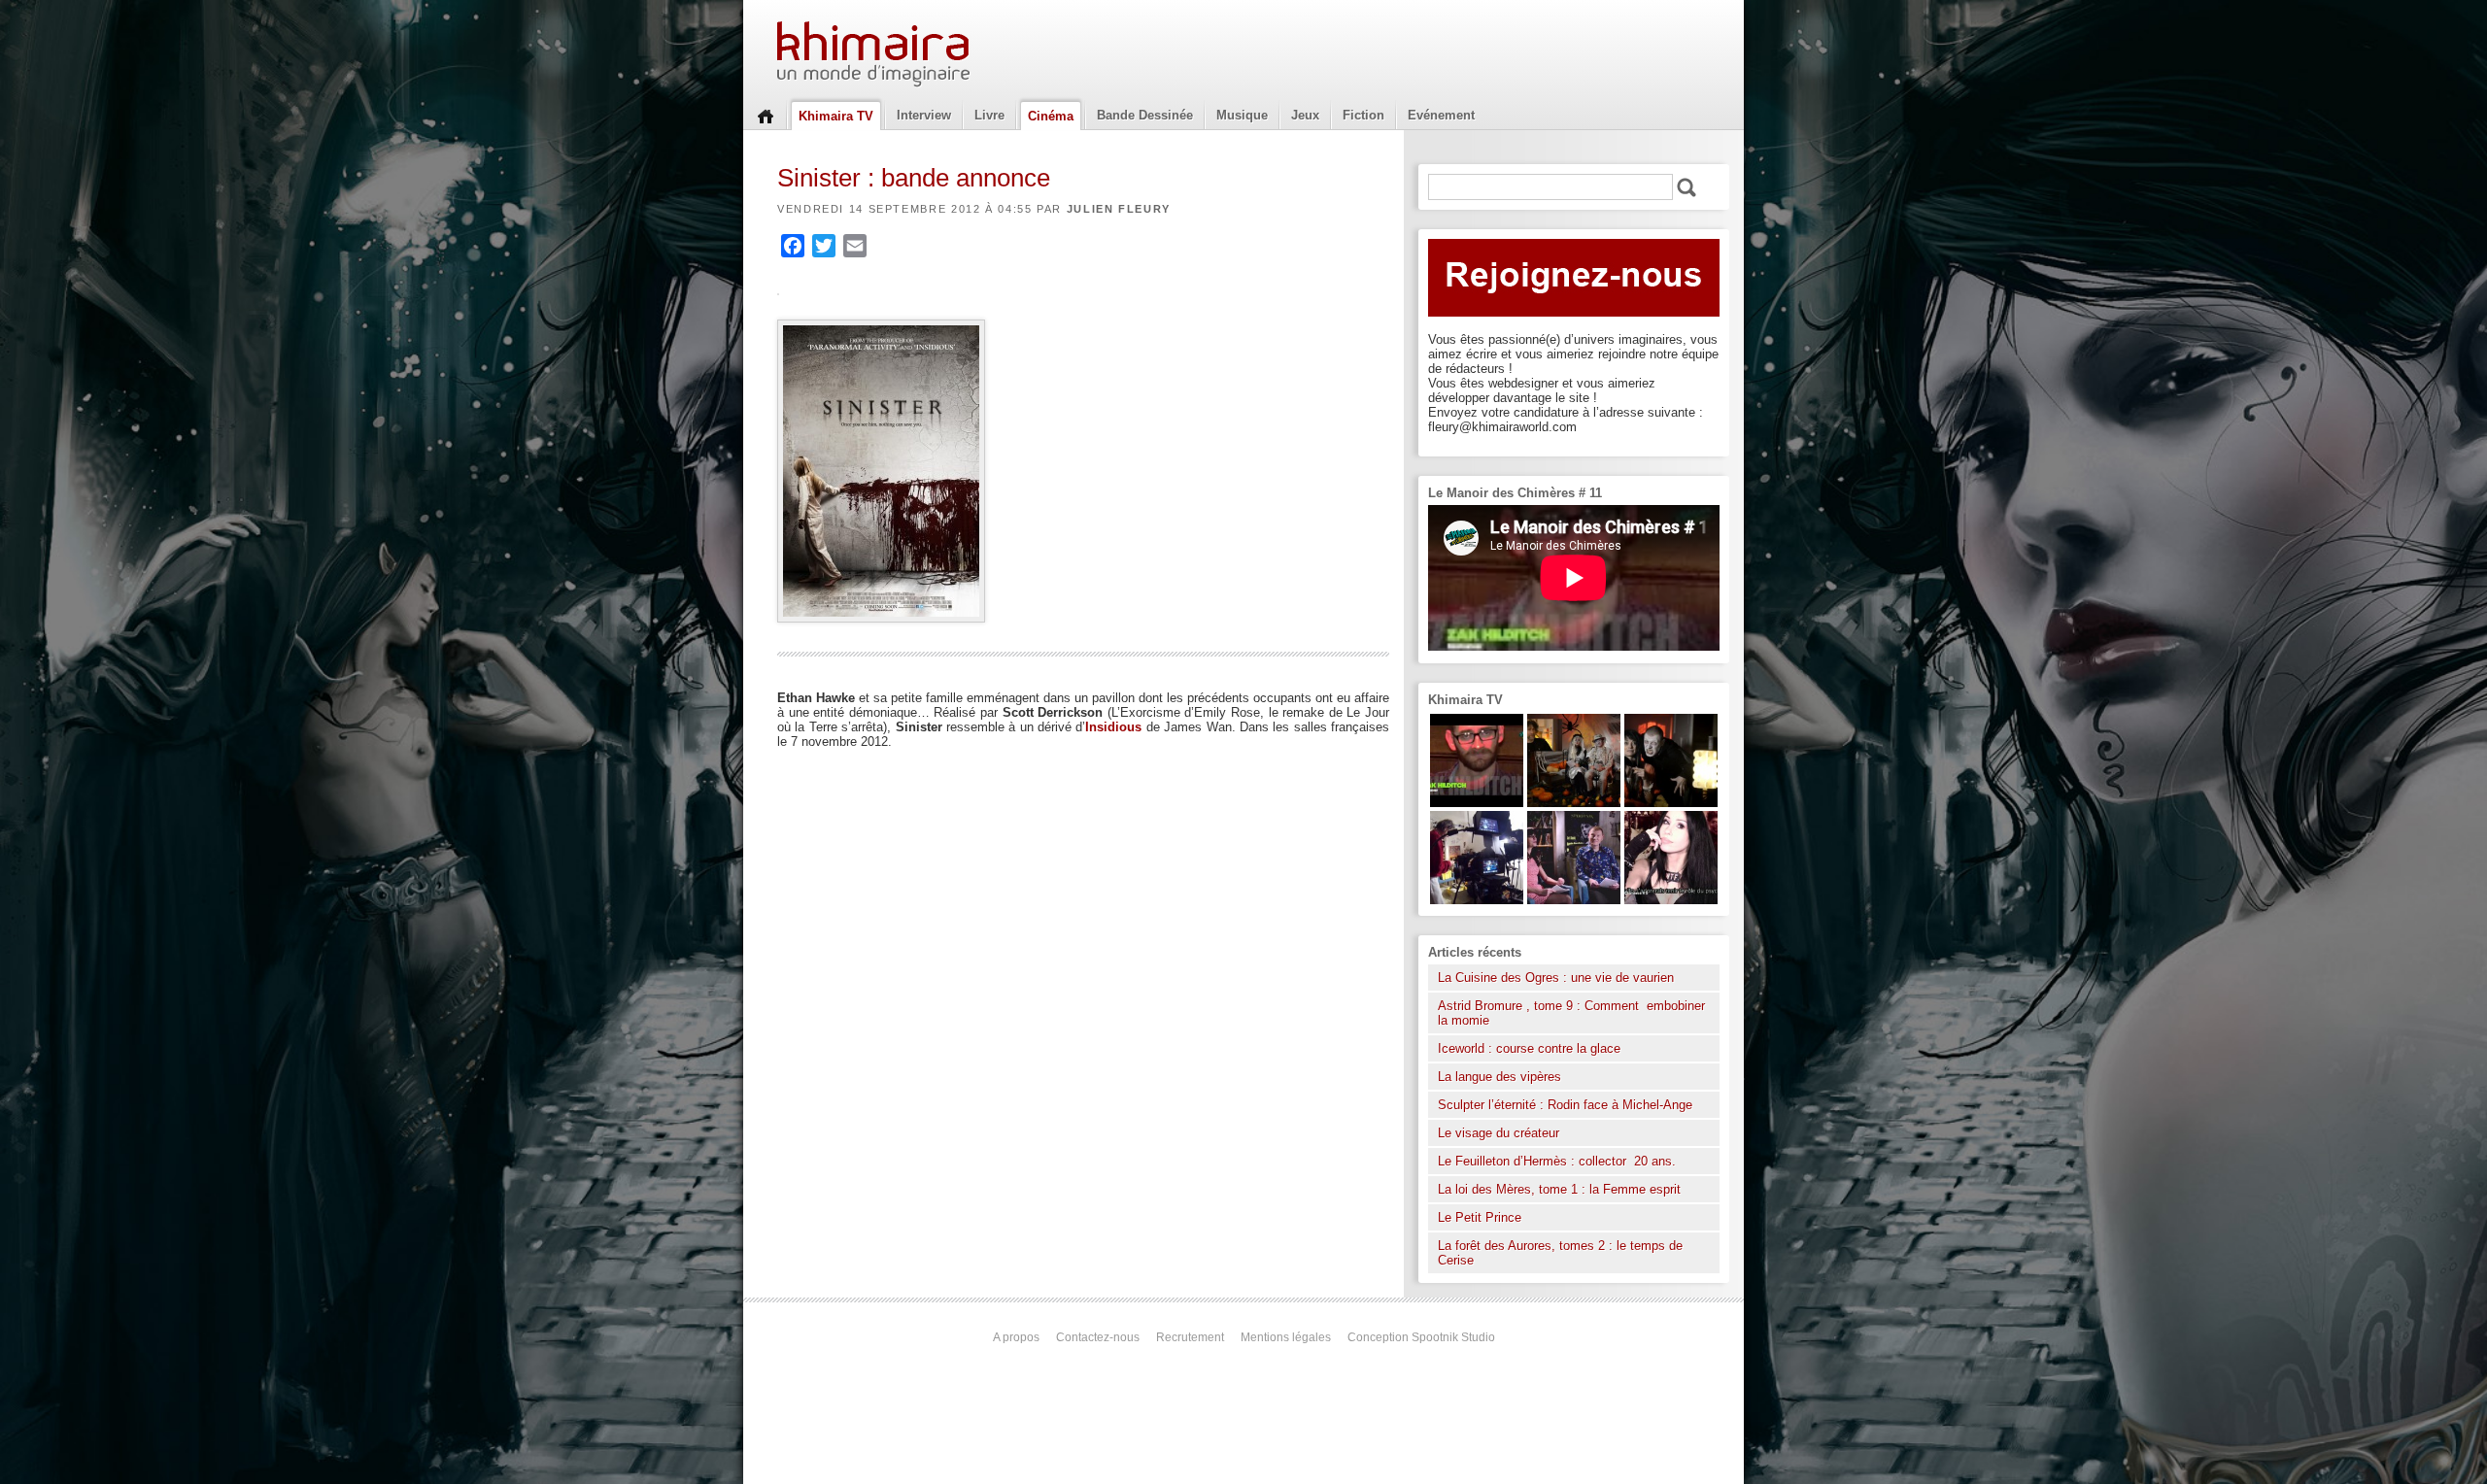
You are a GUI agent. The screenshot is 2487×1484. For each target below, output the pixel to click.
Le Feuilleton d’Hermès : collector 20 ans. (1559, 1161)
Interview (924, 115)
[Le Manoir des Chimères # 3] (1671, 803)
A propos (1016, 1337)
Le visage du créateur (1499, 1133)
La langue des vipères (1499, 1077)
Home (766, 115)
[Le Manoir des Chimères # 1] (1574, 900)
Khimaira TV (836, 116)
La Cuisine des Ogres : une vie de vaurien (1556, 978)
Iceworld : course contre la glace (1529, 1048)
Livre (989, 115)
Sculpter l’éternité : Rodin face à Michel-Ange (1565, 1105)
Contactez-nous (1098, 1337)
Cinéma (1051, 116)
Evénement (1441, 115)
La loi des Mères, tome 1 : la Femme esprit (1559, 1189)
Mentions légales (1286, 1337)
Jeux (1305, 115)
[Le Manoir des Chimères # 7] (1574, 803)
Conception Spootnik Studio (1421, 1337)
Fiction (1363, 115)
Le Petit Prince (1480, 1217)
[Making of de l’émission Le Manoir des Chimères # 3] (1477, 900)
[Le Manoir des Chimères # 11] (1477, 803)
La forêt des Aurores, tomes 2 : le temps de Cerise (1560, 1253)
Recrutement (1190, 1337)
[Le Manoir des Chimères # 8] (1671, 900)
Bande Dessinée (1145, 115)
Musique (1242, 115)
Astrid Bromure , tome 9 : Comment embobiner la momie (1571, 1013)
